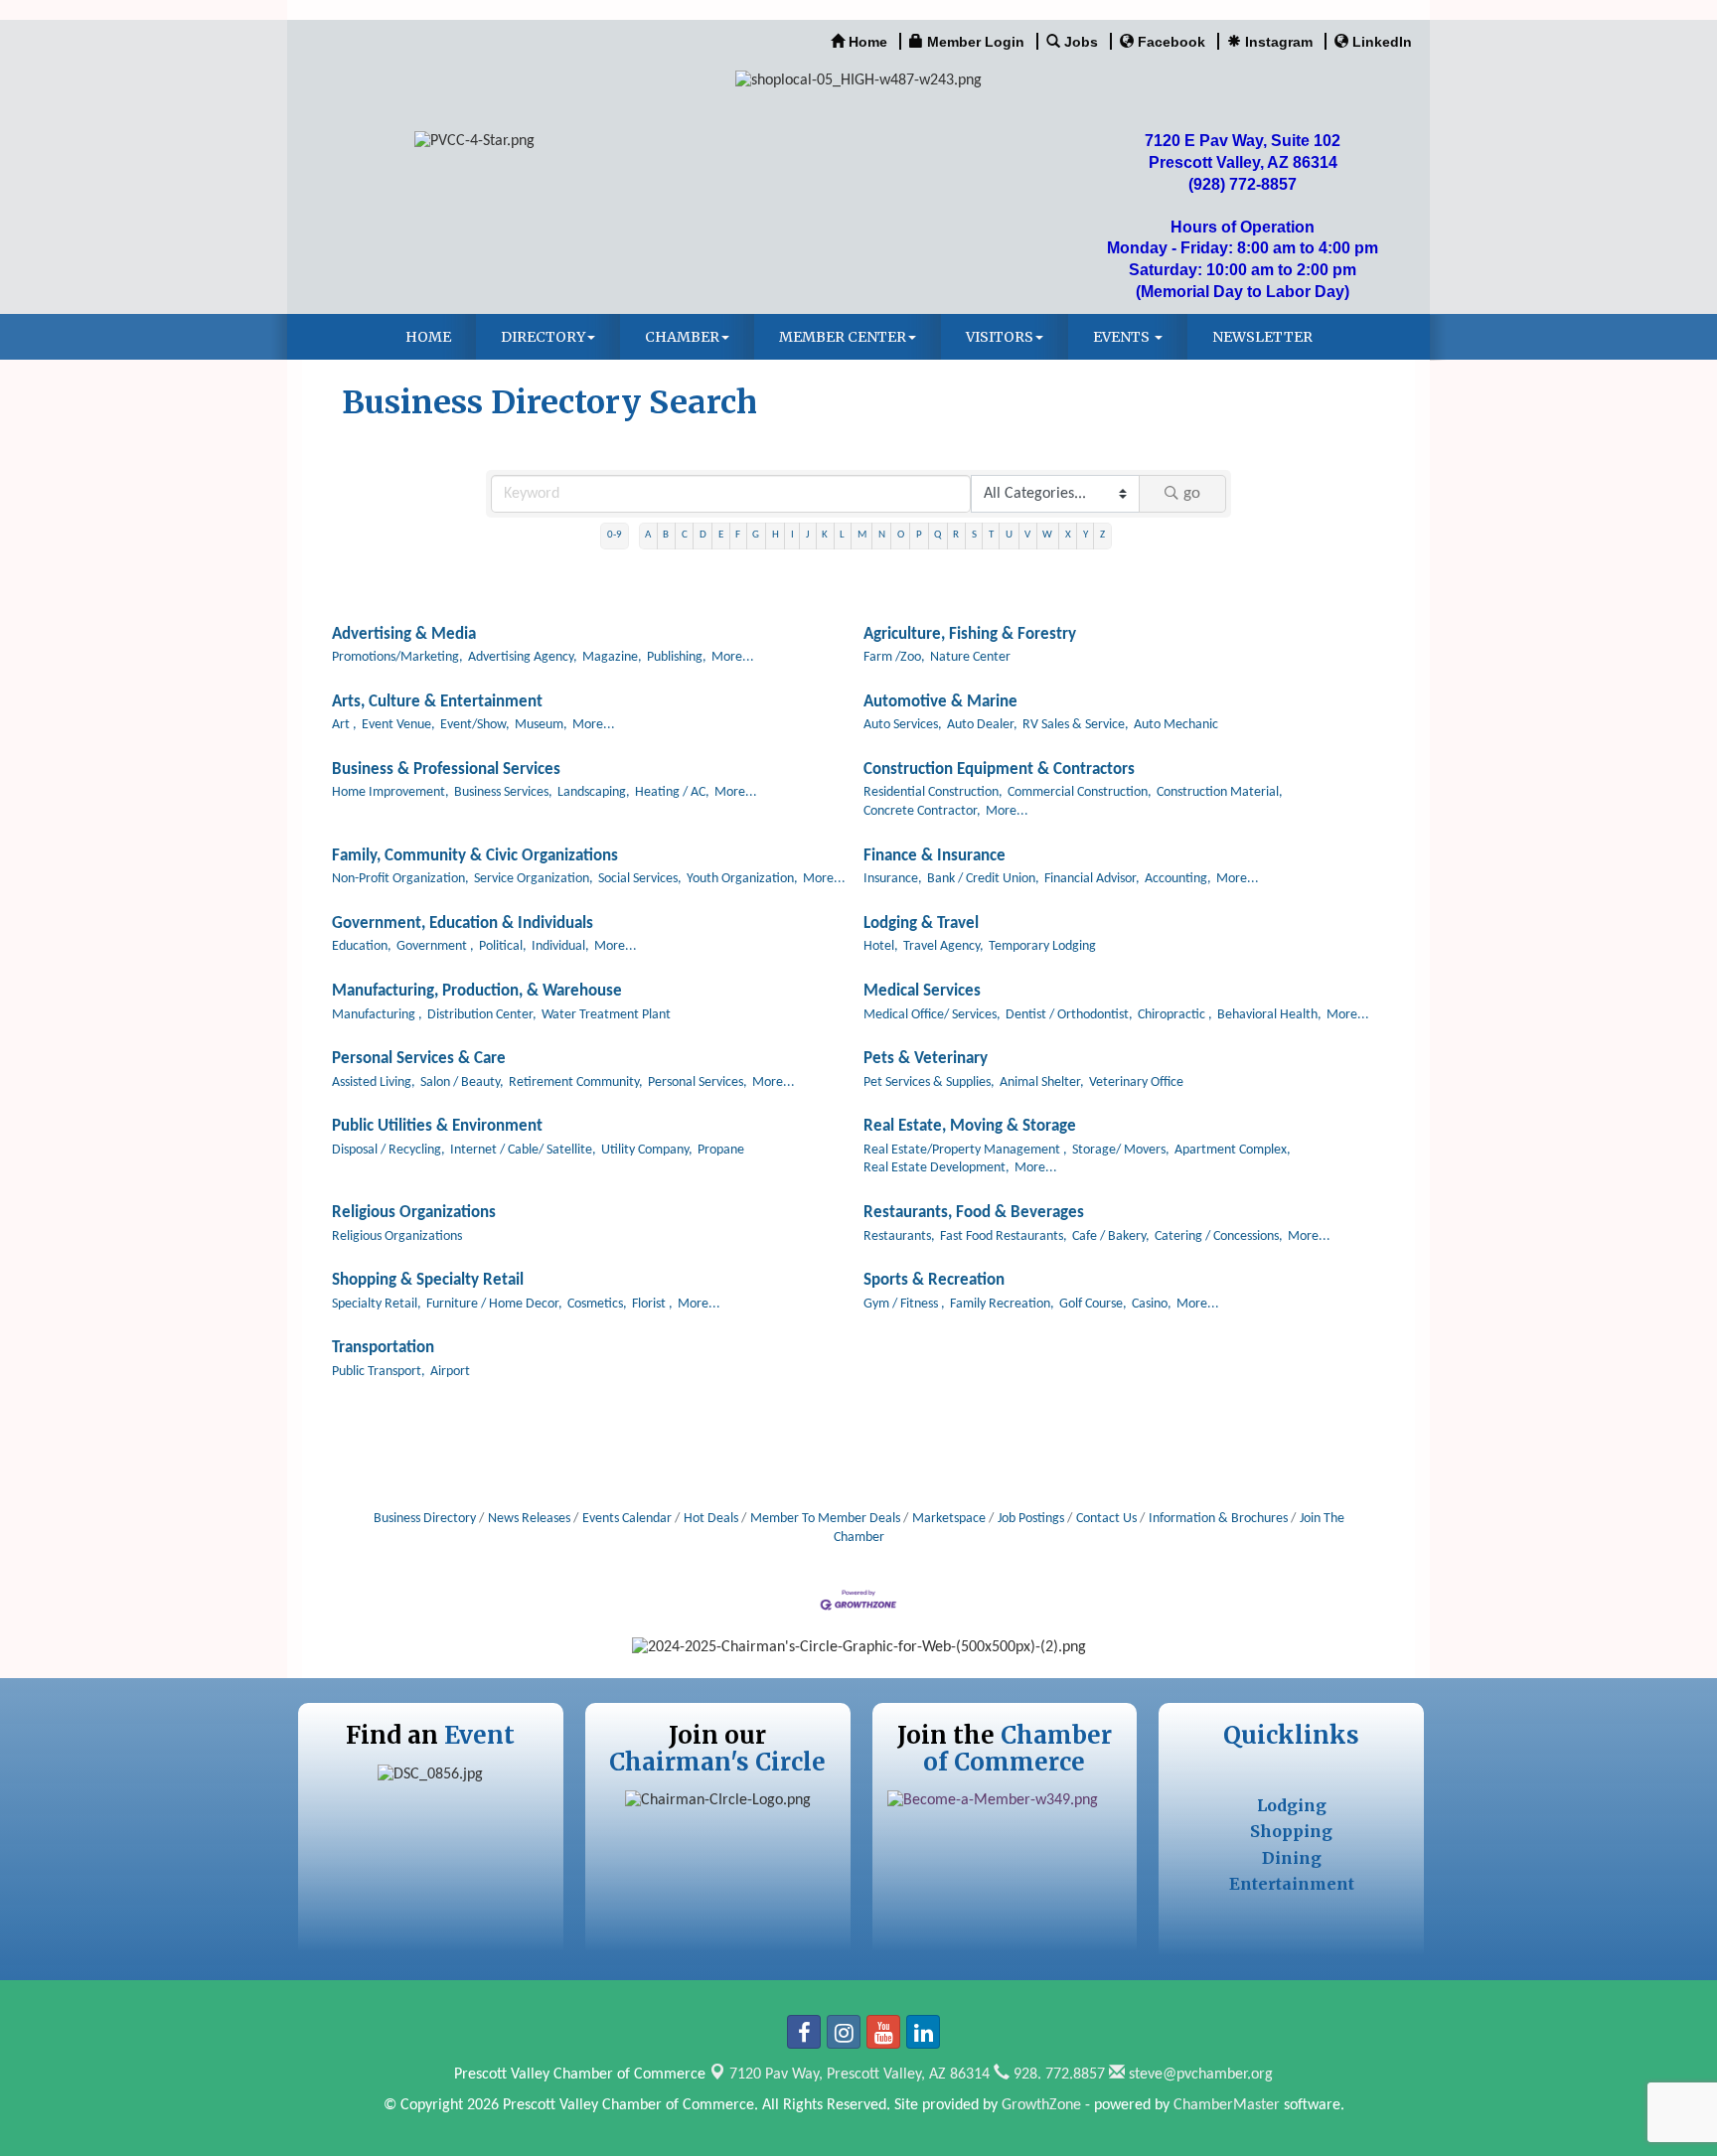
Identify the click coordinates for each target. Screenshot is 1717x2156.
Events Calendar (627, 1519)
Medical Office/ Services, (932, 1015)
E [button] (721, 535)
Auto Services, (903, 725)
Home (428, 337)
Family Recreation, (1002, 1304)
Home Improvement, (390, 792)
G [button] (756, 535)
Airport (450, 1372)
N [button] (882, 535)
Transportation (383, 1348)
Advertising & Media (404, 634)
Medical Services (922, 991)
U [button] (1009, 535)
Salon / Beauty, (462, 1082)
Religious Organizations (414, 1213)
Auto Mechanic (1176, 725)
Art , (344, 725)
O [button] (901, 535)
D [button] (703, 535)
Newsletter (1262, 337)
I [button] (792, 535)
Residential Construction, (933, 792)
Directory (543, 337)
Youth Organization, (742, 879)
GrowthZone (1041, 2105)
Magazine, (612, 657)
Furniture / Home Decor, (494, 1304)
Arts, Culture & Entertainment (437, 702)
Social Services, (640, 879)
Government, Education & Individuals (463, 924)
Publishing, (677, 657)
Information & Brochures (1218, 1519)
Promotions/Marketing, (397, 657)
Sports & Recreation (934, 1280)
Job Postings (1031, 1519)
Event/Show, (475, 725)
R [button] (956, 535)
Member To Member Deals (825, 1519)
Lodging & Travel (921, 924)
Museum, (541, 725)
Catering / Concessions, (1219, 1236)
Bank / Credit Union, (983, 879)
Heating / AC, (672, 792)
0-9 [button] (615, 535)
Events (1123, 337)
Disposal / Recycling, (389, 1150)
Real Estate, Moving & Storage (970, 1126)
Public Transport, (379, 1372)
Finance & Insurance (935, 856)
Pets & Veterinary (926, 1059)
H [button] (776, 535)
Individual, (560, 946)
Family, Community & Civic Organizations (475, 856)
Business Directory (425, 1519)
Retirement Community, (576, 1082)
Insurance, (893, 879)
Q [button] (937, 535)
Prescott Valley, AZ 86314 (859, 2075)
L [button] (842, 535)
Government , (435, 946)
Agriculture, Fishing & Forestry (970, 634)
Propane (721, 1150)
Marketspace (949, 1519)
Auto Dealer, (982, 725)
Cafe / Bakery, (1111, 1236)
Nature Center (970, 657)
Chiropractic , (1175, 1015)
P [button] (919, 535)
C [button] (685, 535)
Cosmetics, (597, 1304)
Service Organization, (534, 879)
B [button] (666, 535)
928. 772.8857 (1057, 2075)
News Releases (529, 1519)
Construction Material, (1220, 792)
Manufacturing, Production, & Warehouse (477, 991)
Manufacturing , (377, 1015)
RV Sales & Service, (1076, 725)
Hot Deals (711, 1519)
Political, (503, 946)
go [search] (1192, 493)
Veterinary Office (1136, 1082)
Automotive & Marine (940, 702)
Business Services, (503, 792)
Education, (362, 946)
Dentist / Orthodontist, (1069, 1015)
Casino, (1152, 1304)
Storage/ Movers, (1121, 1150)
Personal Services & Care (419, 1059)
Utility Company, (647, 1150)
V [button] (1027, 535)
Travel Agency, (943, 946)
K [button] (825, 535)
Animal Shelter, (1042, 1082)
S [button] (974, 535)
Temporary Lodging (1042, 946)
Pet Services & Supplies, (929, 1082)
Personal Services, (698, 1082)
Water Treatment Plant (606, 1015)
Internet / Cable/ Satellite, (523, 1150)
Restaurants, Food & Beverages (974, 1213)
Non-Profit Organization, (400, 879)
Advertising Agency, (523, 657)
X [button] (1068, 535)
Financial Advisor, (1092, 879)
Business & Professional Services (446, 770)
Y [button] (1086, 535)
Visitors (1000, 337)
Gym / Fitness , (904, 1304)
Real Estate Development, (937, 1168)
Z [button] (1102, 535)
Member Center (843, 337)
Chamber (682, 337)
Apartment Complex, (1233, 1150)
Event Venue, (398, 725)
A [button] (648, 535)
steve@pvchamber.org (1199, 2075)
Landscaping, (594, 792)
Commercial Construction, (1080, 792)
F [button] (738, 535)
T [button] (991, 535)
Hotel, (881, 946)
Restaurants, (899, 1236)
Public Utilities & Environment (437, 1126)
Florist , (652, 1304)
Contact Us (1106, 1519)
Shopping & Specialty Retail (428, 1280)
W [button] (1047, 535)
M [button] (862, 535)
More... (733, 657)
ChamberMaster (1227, 2105)
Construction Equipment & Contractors (999, 770)
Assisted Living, (374, 1082)
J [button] (808, 535)
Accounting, (1178, 879)
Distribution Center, (482, 1015)
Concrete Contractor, (922, 811)
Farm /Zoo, (894, 657)
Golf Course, (1093, 1304)
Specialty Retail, (377, 1304)
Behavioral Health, (1269, 1015)
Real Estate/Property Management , (965, 1150)
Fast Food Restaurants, (1004, 1236)
